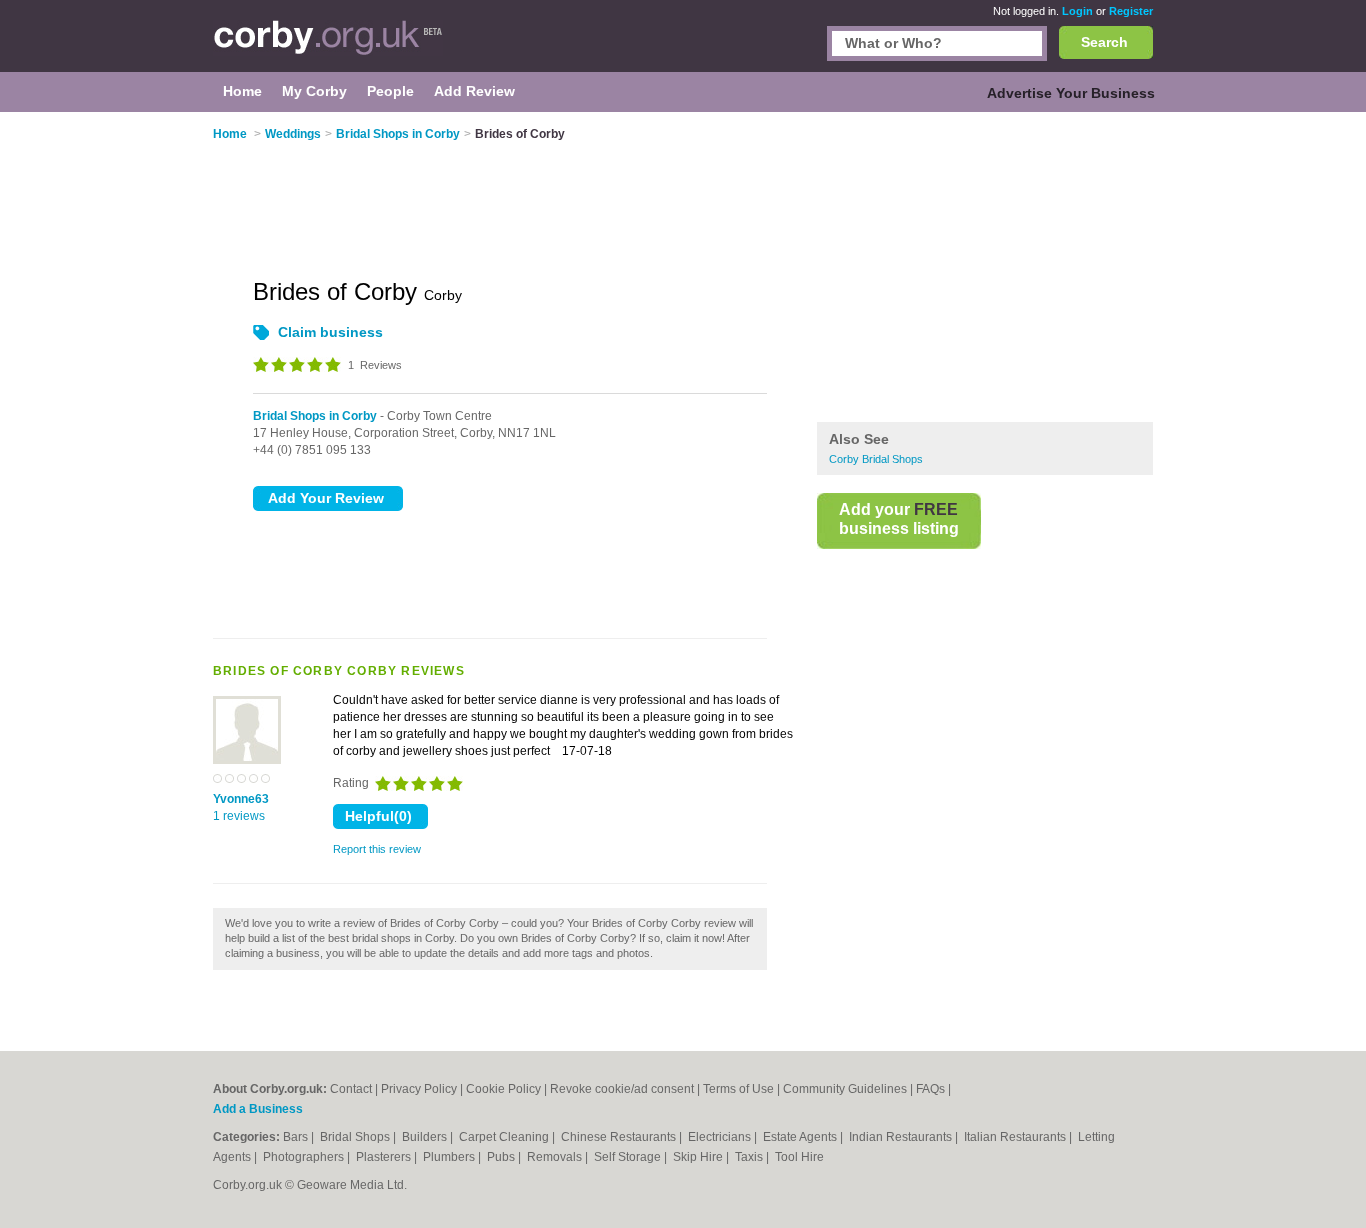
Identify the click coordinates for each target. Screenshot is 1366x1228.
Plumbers (450, 1157)
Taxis (750, 1157)
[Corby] (328, 46)
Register (1131, 11)
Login (1077, 11)
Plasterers (385, 1157)
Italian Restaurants (1016, 1137)
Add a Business (258, 1109)
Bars (297, 1137)
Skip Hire (699, 1157)
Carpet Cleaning (505, 1137)
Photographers (305, 1157)
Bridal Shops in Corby (315, 416)
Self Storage (629, 1157)
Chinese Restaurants (620, 1137)
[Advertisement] (985, 269)
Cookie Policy (503, 1089)
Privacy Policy (419, 1089)
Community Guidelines (845, 1089)
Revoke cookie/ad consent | (626, 1089)
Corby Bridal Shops (876, 459)
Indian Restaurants (902, 1137)
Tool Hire (799, 1157)
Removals (556, 1157)
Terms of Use (738, 1089)
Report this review (377, 849)
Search (1104, 42)
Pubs (502, 1157)
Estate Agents (801, 1137)
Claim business (330, 332)
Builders (426, 1137)
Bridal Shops (356, 1137)
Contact (351, 1089)
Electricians (721, 1137)
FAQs (930, 1089)
